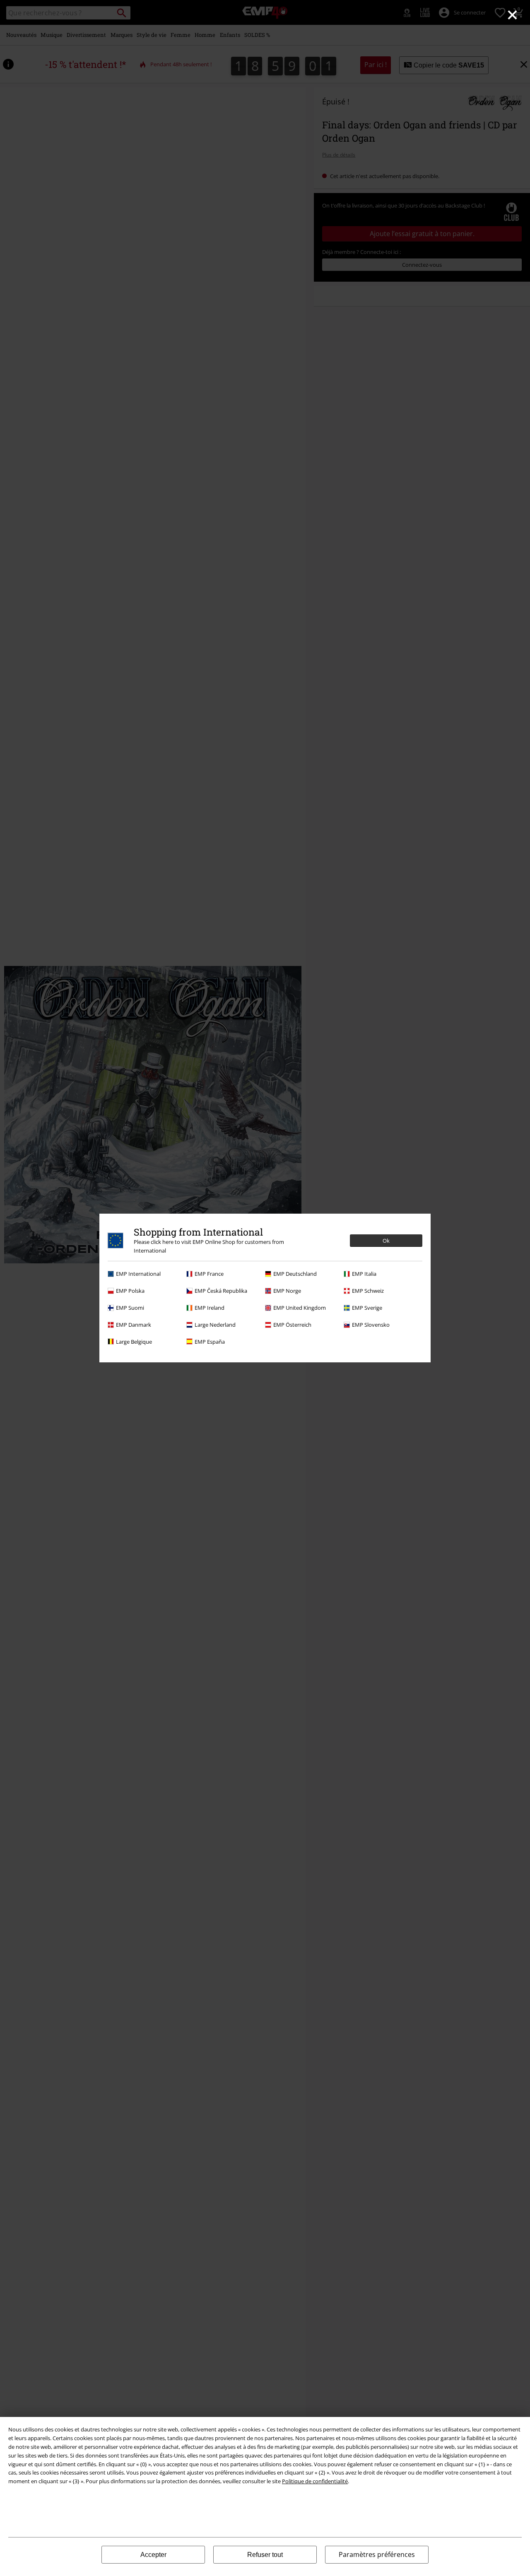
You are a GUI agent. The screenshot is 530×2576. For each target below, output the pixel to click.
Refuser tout (265, 2555)
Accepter (153, 2555)
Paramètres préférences (377, 2554)
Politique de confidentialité (315, 2481)
